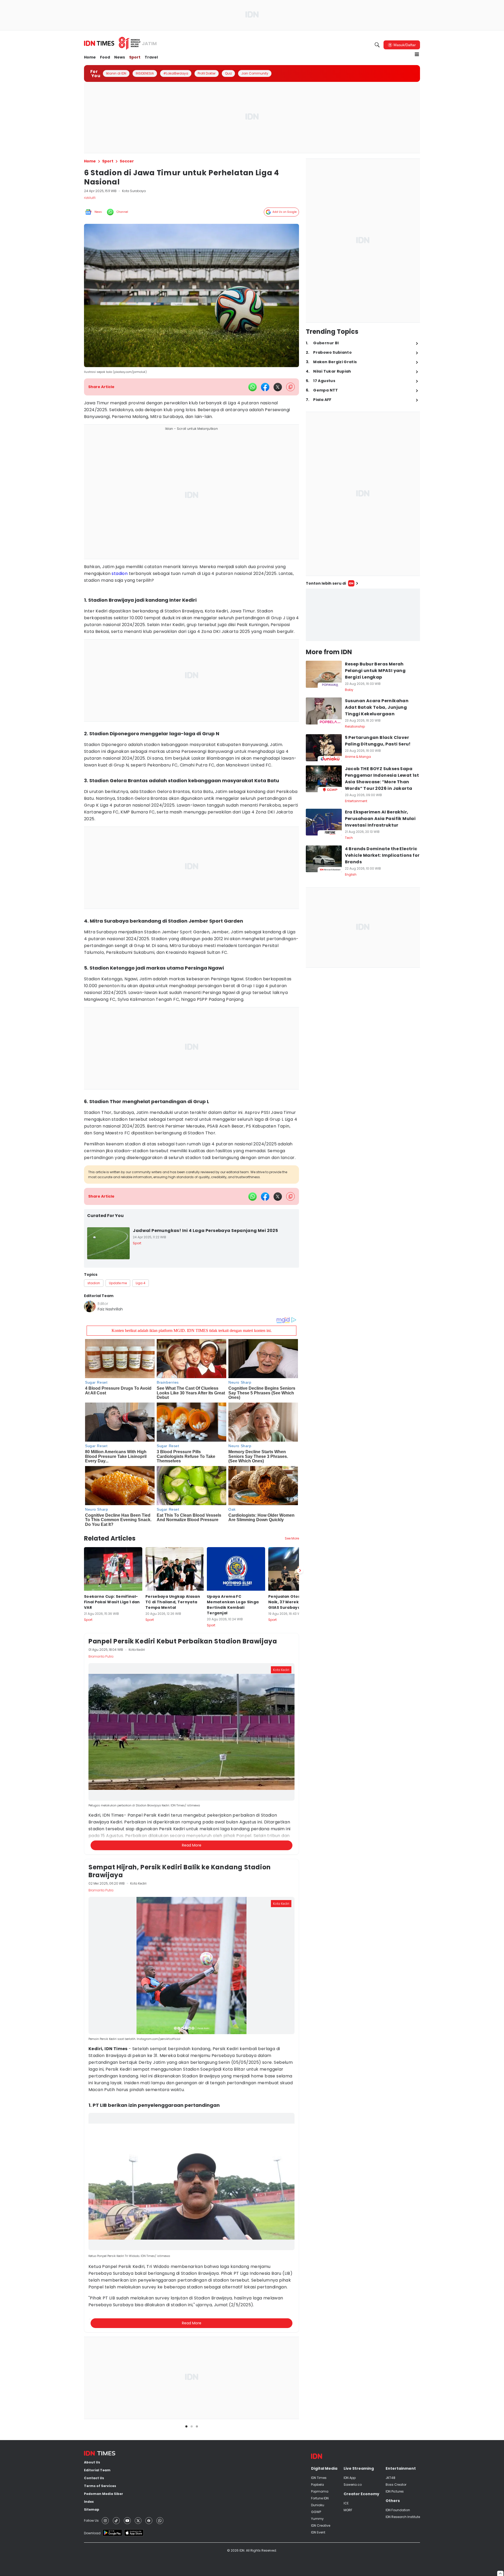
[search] (377, 45)
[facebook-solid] (265, 387)
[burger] (417, 54)
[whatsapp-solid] (253, 387)
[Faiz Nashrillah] (90, 1306)
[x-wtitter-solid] (278, 387)
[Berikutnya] (300, 1570)
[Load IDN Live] (363, 615)
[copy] (290, 387)
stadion (120, 573)
